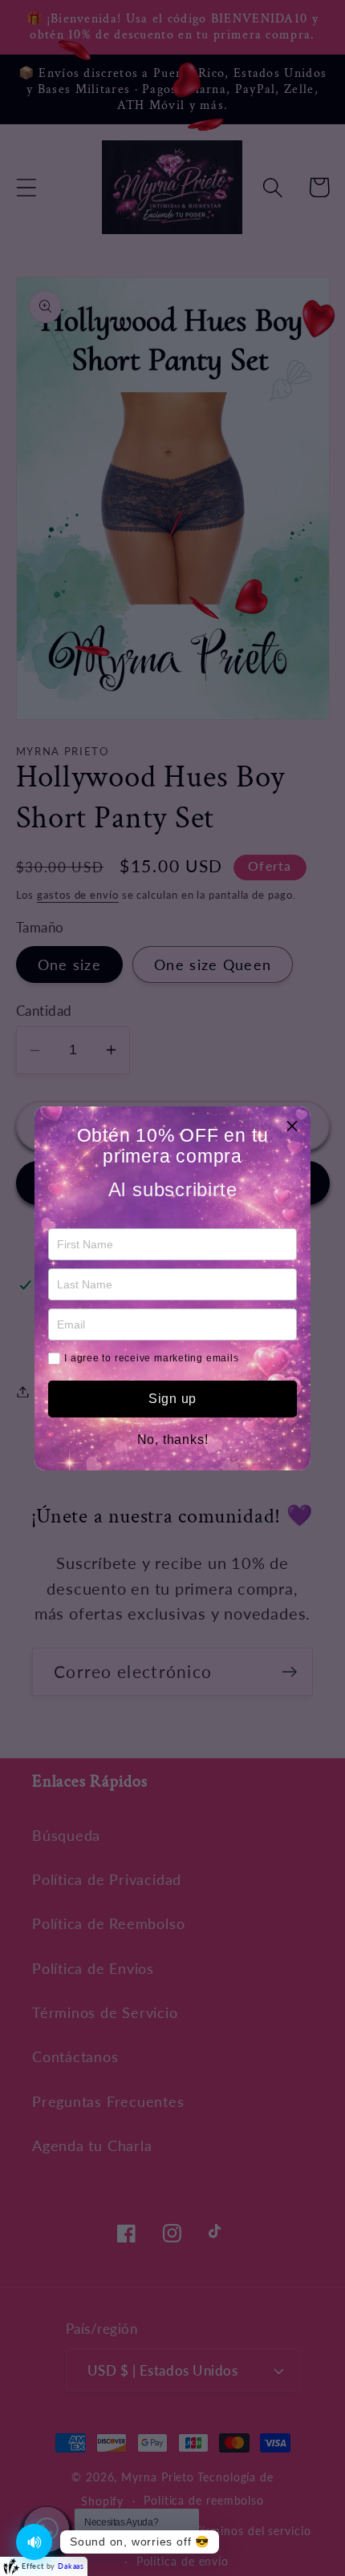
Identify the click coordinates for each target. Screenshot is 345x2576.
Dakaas (71, 2566)
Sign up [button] (172, 1399)
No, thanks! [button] (173, 1440)
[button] (292, 1125)
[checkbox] (54, 1359)
